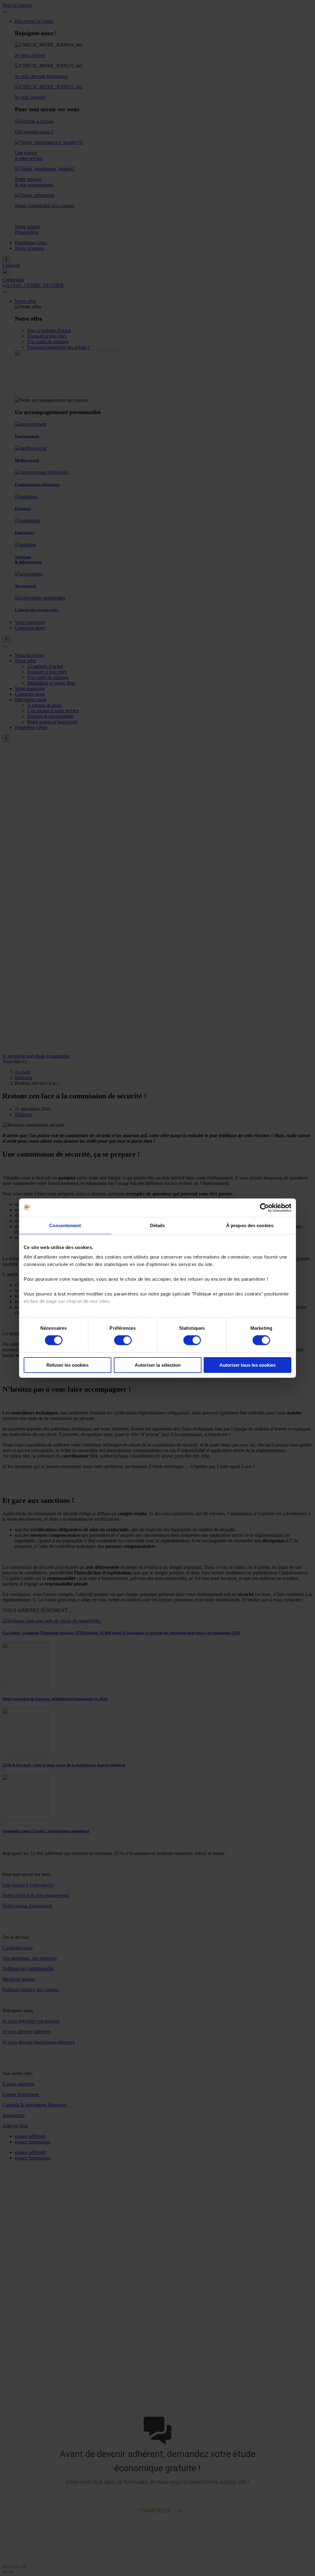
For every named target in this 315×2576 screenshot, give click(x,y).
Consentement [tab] (65, 1225)
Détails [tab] (158, 1225)
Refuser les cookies (68, 1365)
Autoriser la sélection (158, 1365)
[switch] (123, 1340)
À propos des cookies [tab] (250, 1225)
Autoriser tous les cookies (247, 1365)
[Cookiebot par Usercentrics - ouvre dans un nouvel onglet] (264, 1207)
